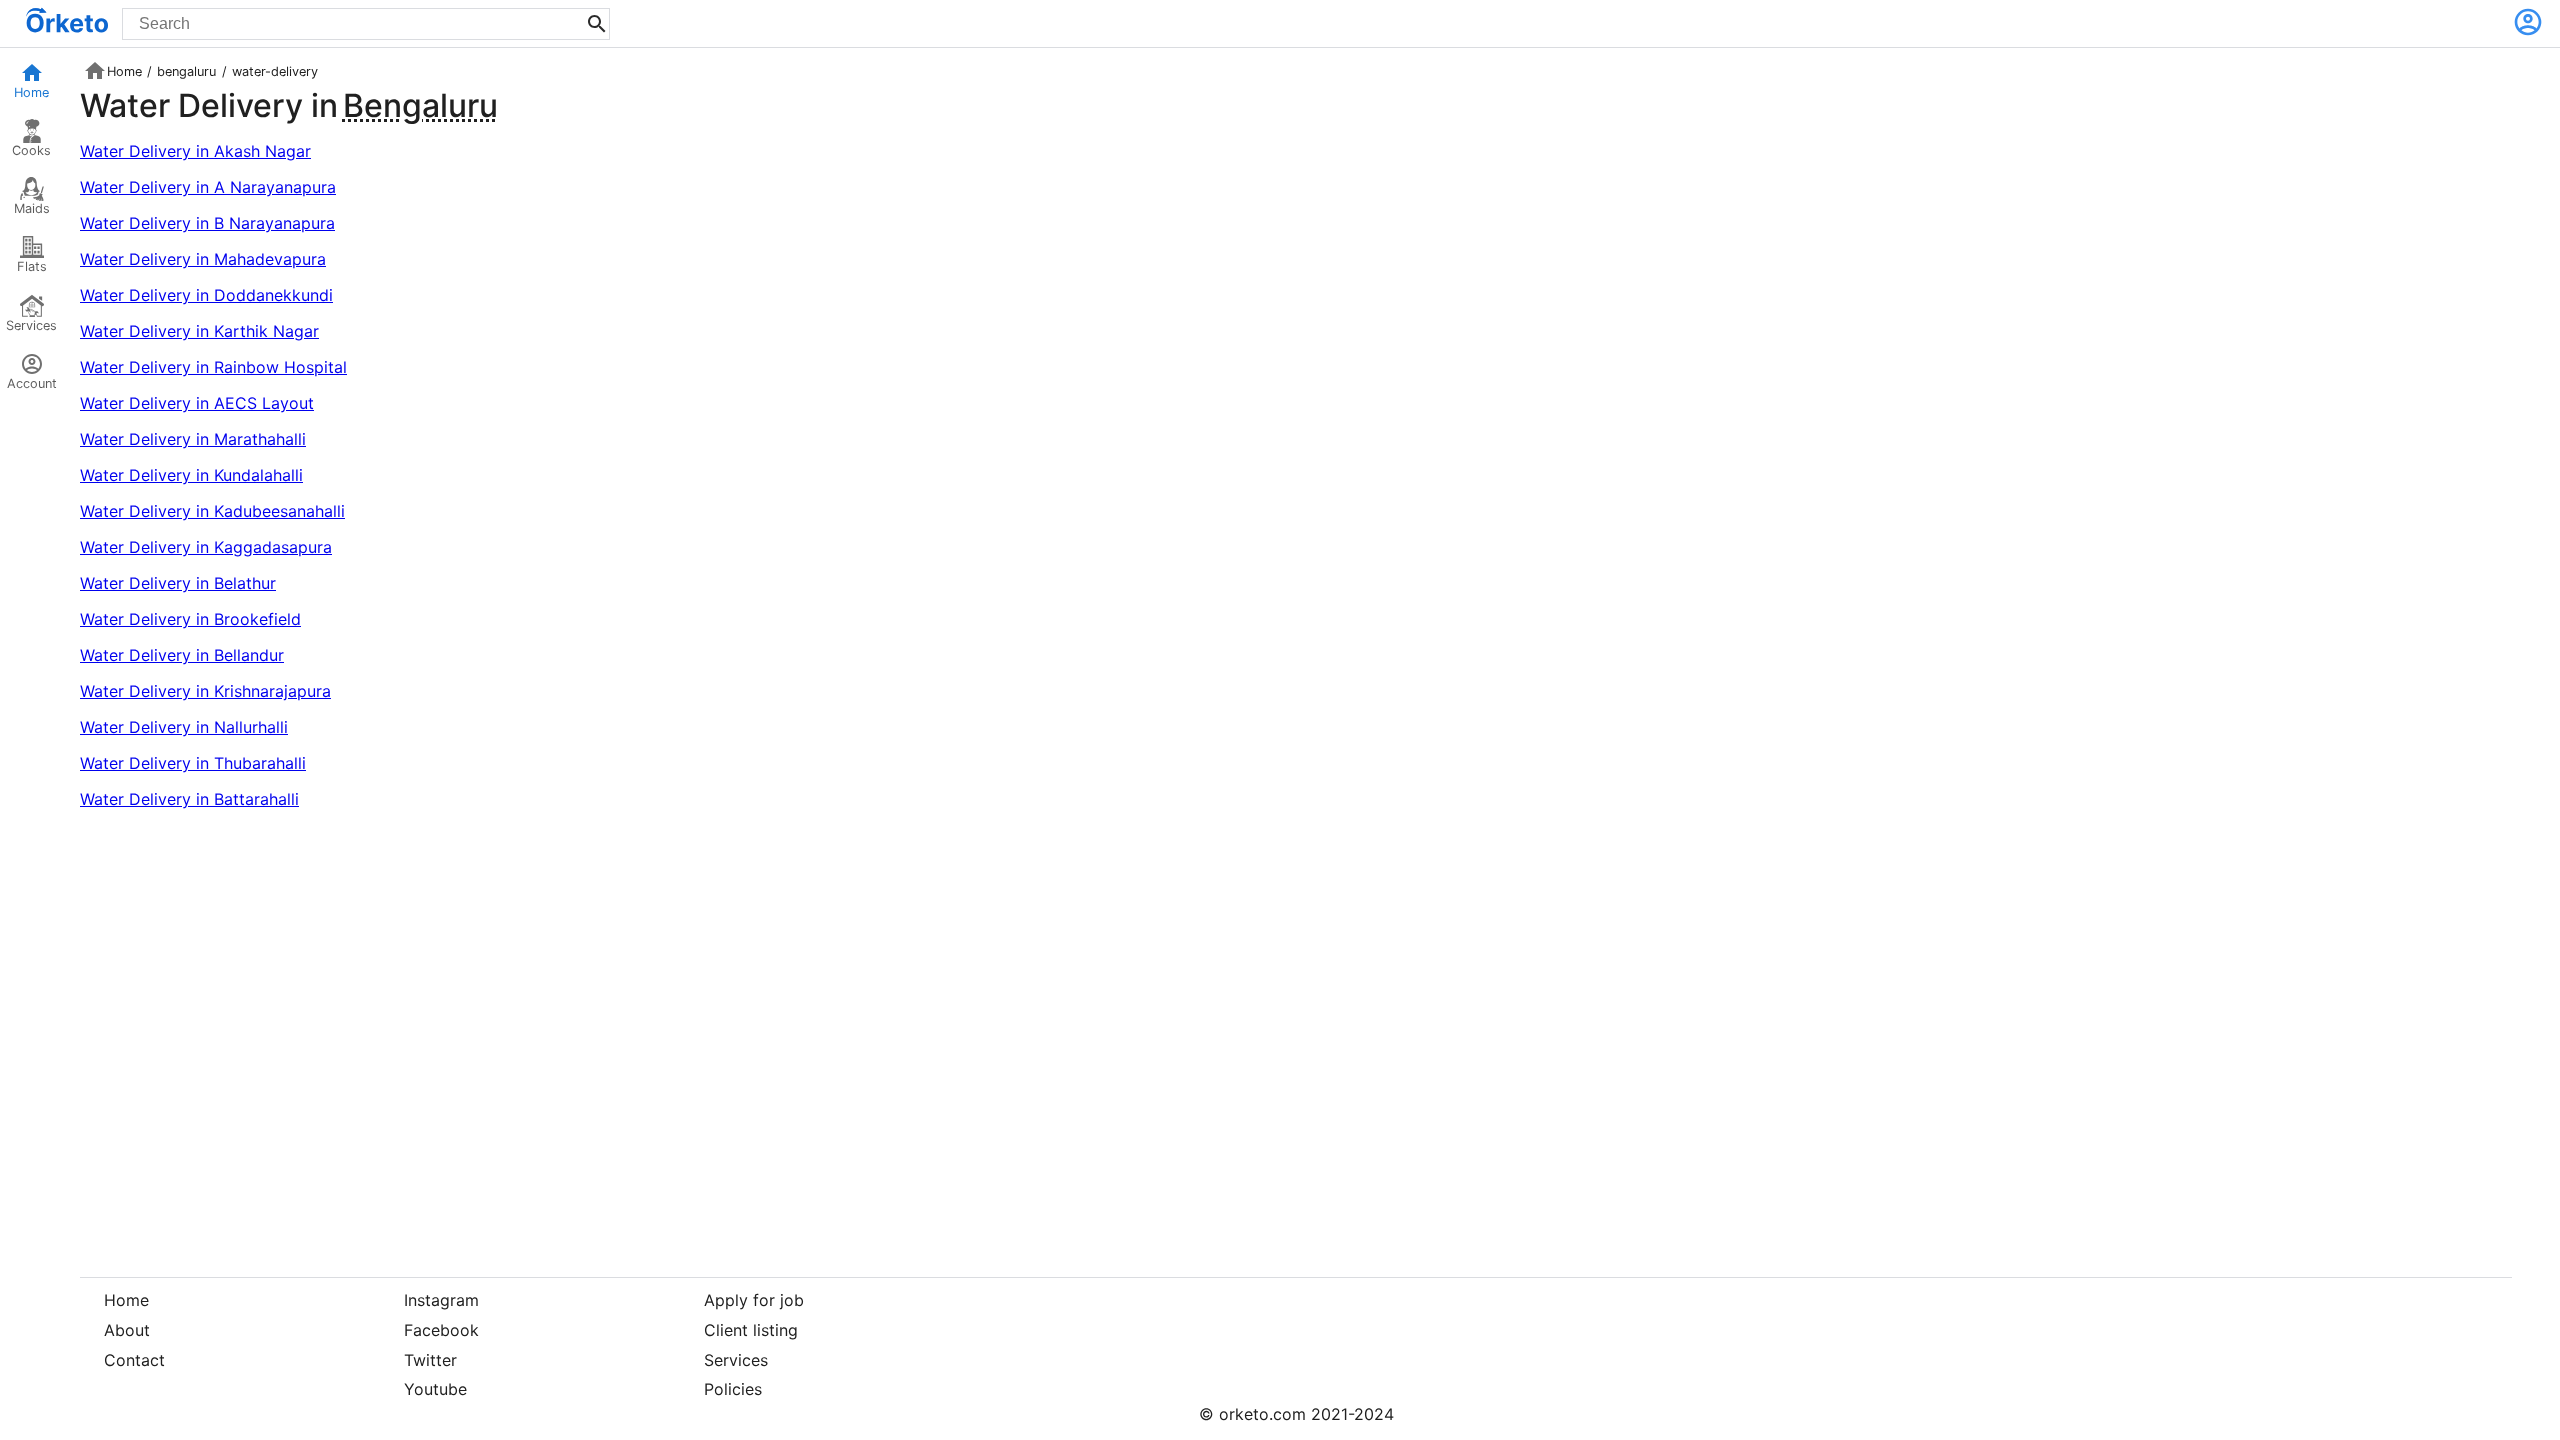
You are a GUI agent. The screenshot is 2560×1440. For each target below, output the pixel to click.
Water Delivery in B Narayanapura (207, 223)
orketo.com (1262, 1414)
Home (31, 92)
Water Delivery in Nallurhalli (184, 727)
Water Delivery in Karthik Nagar (199, 331)
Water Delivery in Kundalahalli (191, 475)
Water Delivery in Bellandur (182, 655)
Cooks (31, 150)
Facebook (441, 1330)
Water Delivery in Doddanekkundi (206, 295)
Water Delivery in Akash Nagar (195, 151)
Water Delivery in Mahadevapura (203, 259)
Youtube (435, 1389)
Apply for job (754, 1300)
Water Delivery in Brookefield (190, 619)
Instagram (441, 1300)
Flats (32, 266)
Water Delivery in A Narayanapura (208, 187)
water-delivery (275, 71)
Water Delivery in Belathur (178, 583)
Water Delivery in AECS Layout (197, 403)
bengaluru (186, 71)
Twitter (430, 1360)
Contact (134, 1360)
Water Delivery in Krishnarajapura (205, 691)
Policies (733, 1389)
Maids (32, 208)
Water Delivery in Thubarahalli (193, 763)
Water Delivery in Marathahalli (193, 439)
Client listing (751, 1330)
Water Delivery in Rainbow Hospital (213, 367)
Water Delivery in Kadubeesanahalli (212, 511)
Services (31, 325)
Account (32, 383)
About (127, 1330)
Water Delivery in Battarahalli (189, 799)
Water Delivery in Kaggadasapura (206, 547)
